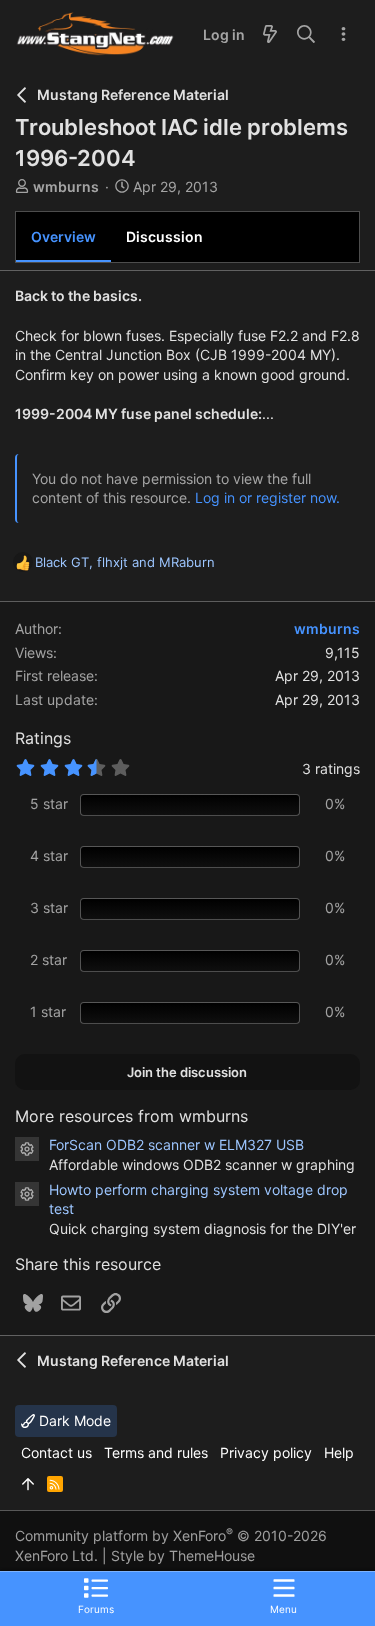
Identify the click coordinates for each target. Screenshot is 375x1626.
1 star (48, 1011)
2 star (48, 959)
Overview (63, 236)
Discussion (164, 236)
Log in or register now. (267, 497)
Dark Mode (73, 1420)
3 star (49, 907)
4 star (49, 855)
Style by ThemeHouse (183, 1555)
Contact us (56, 1452)
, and (125, 562)
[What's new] (270, 35)
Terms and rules (156, 1452)
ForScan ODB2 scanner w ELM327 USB (176, 1144)
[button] (283, 1595)
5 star (49, 803)
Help (339, 1452)
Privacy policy (266, 1452)
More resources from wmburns (131, 1116)
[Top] (28, 1484)
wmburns (66, 186)
